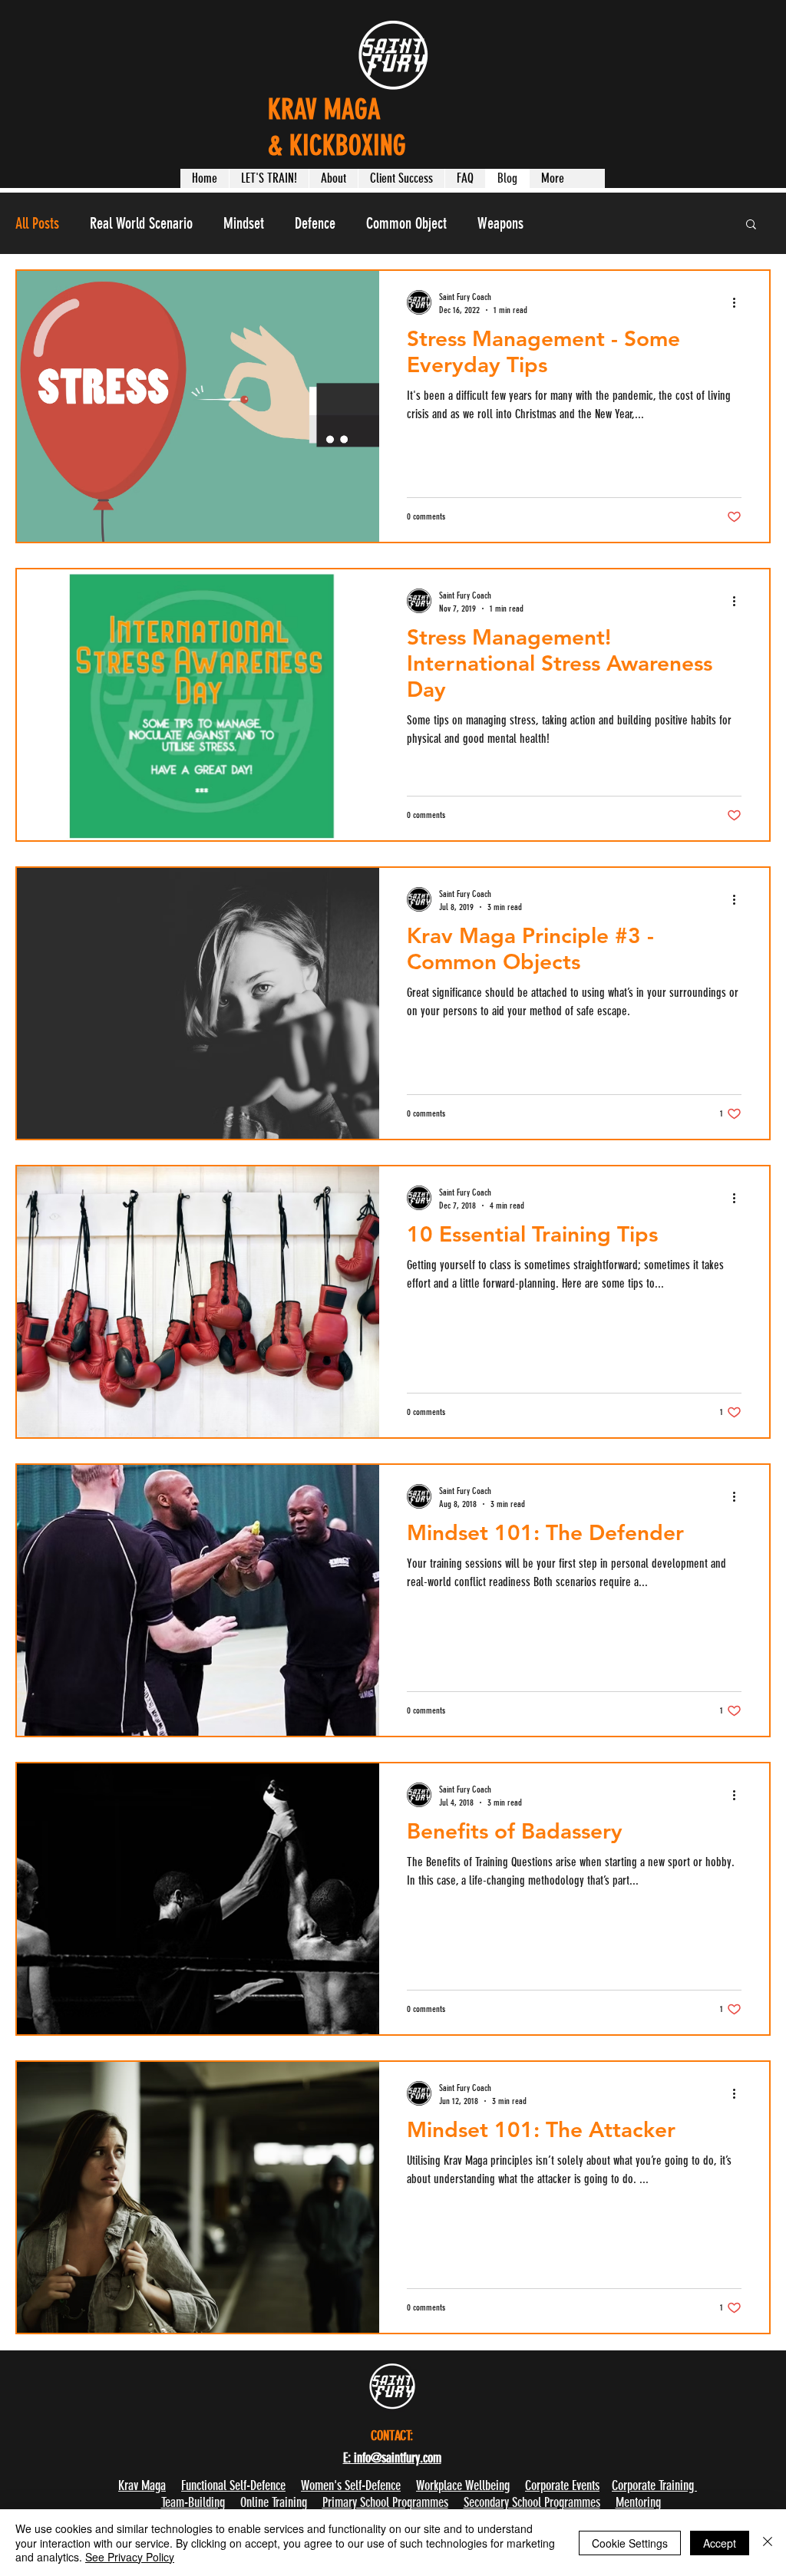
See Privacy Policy (130, 2557)
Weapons (500, 223)
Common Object (406, 223)
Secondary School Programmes (532, 2502)
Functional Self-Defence (233, 2485)
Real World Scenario (141, 223)
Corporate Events (562, 2485)
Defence (315, 223)
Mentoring (638, 2502)
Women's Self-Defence (351, 2485)
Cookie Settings (630, 2543)
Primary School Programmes (385, 2502)
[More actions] (739, 302)
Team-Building (193, 2502)
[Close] (768, 2543)
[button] (269, 178)
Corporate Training (654, 2485)
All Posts (37, 223)
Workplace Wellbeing (463, 2485)
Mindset (244, 223)
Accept (720, 2543)
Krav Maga (142, 2485)
